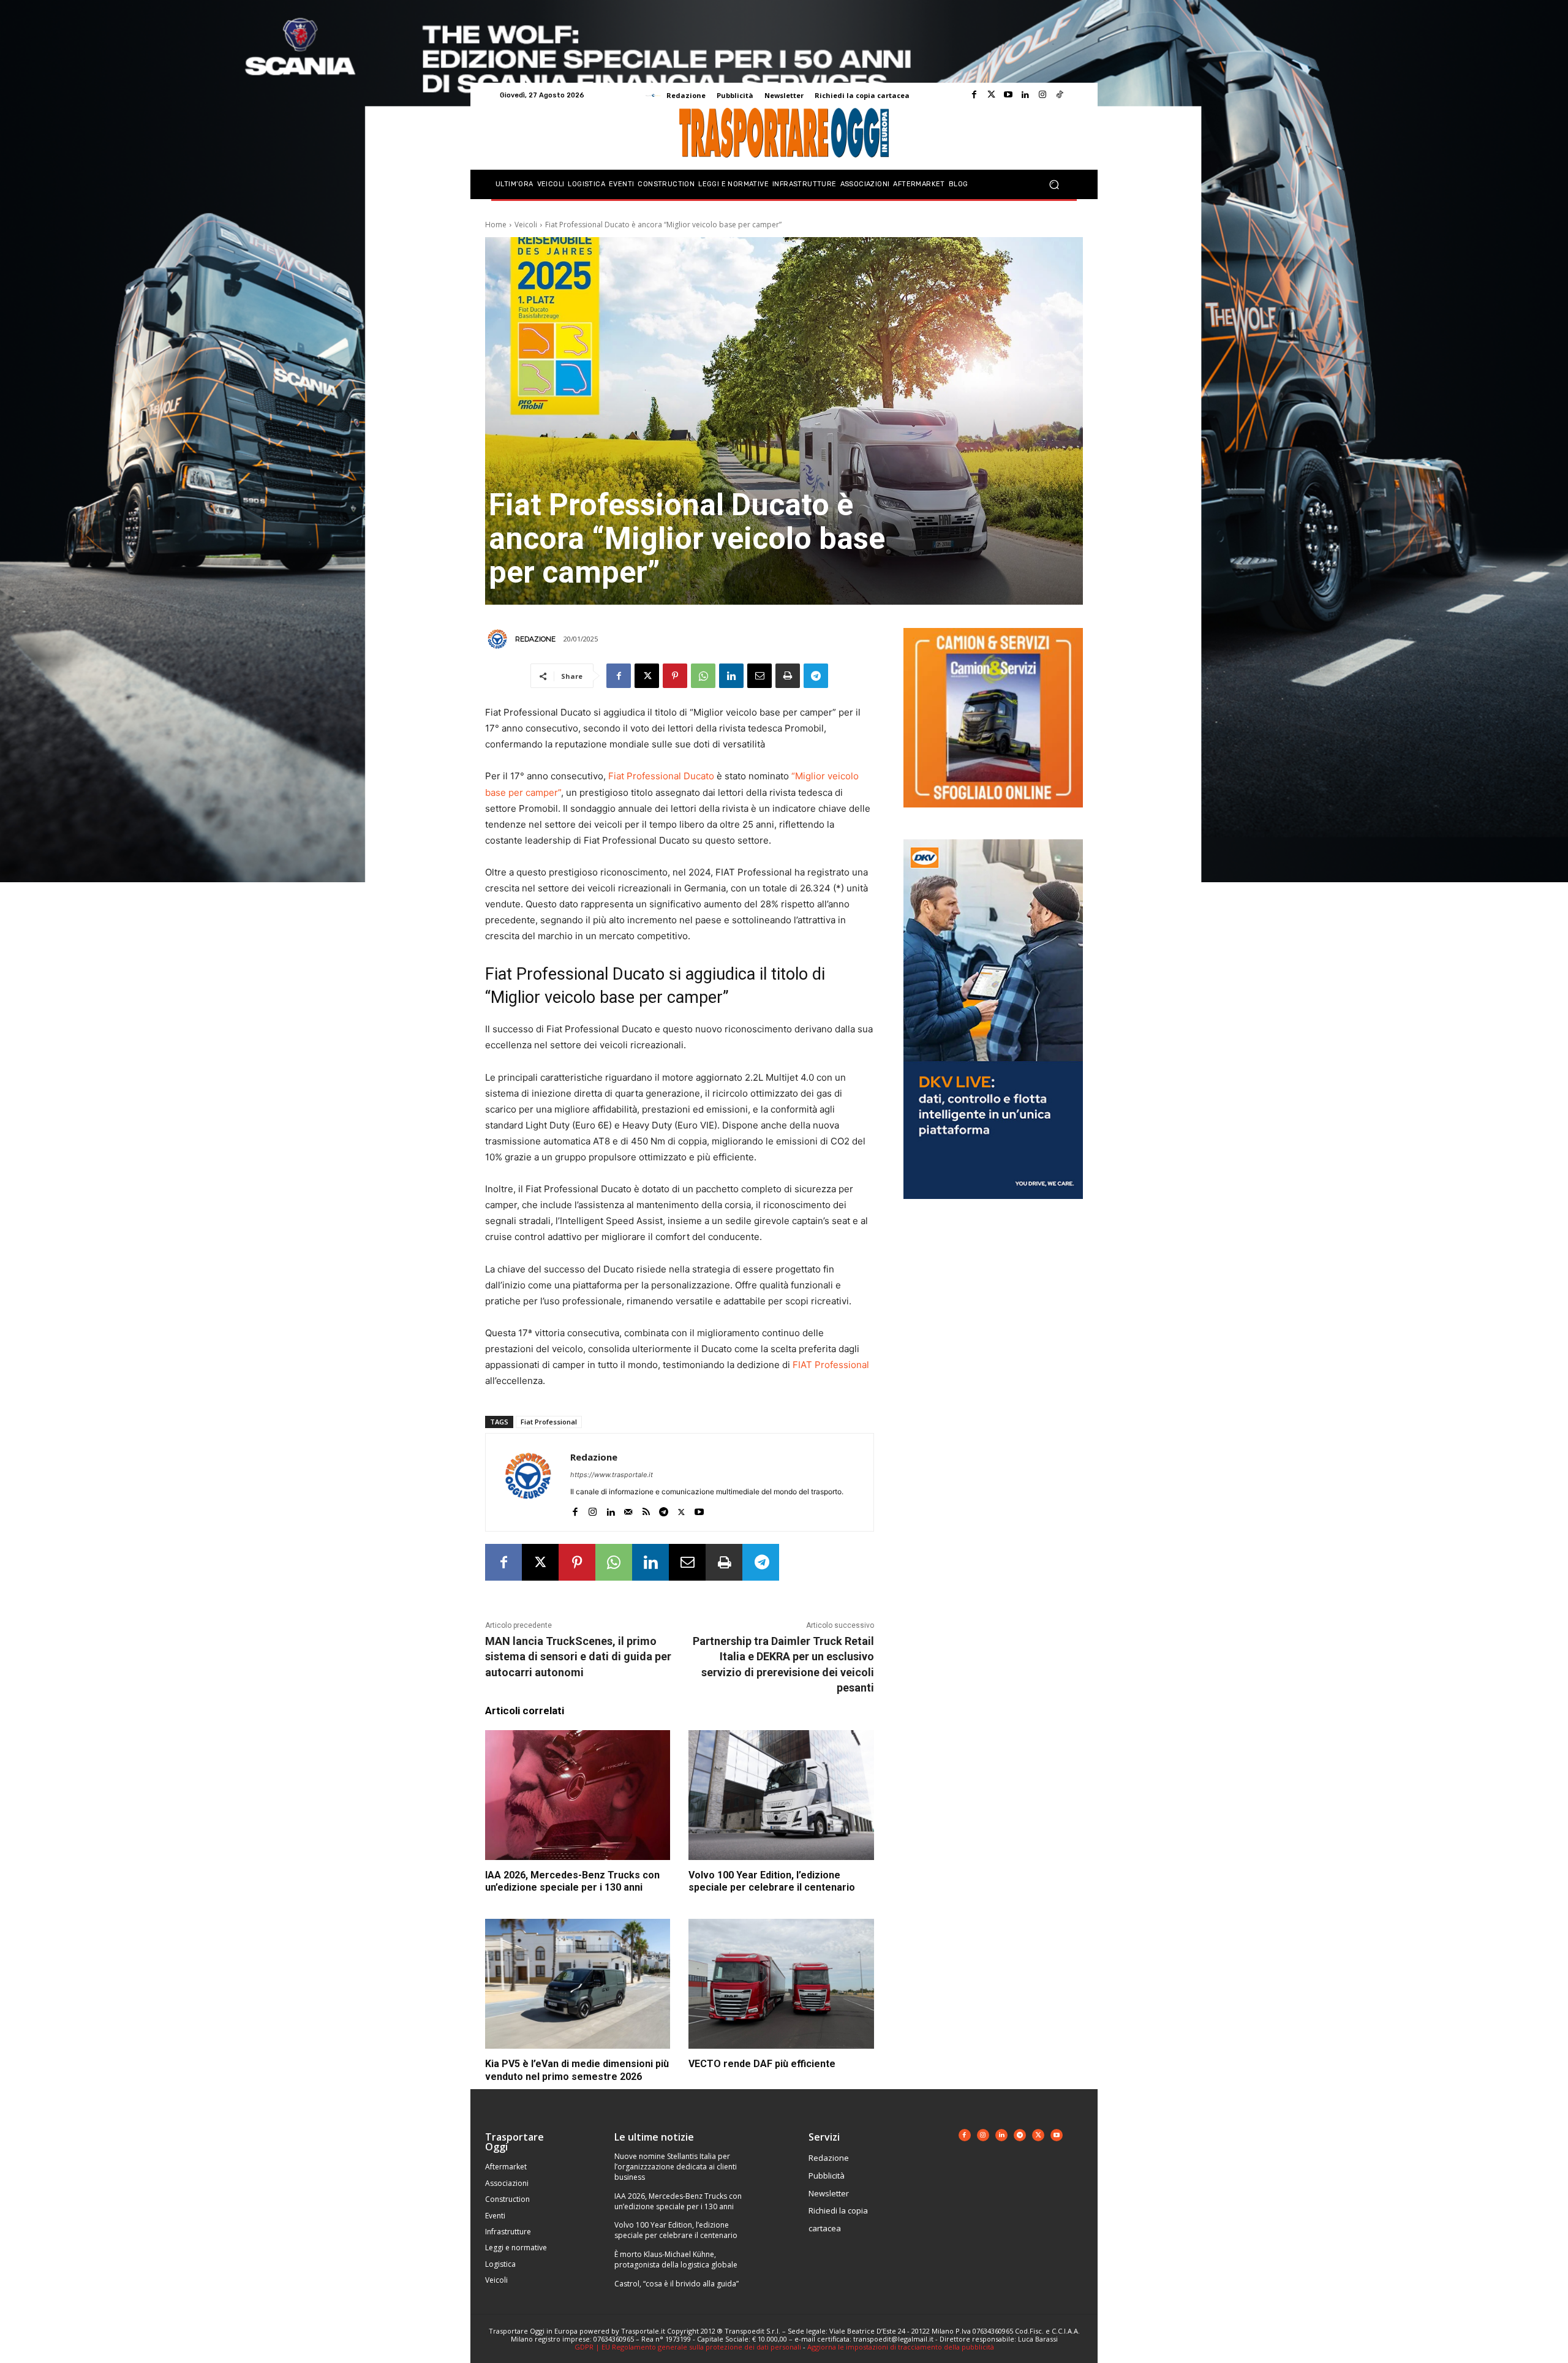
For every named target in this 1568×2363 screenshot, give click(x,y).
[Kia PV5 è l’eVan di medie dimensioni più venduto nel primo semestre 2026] (578, 1984)
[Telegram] (816, 676)
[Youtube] (1008, 95)
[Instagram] (1042, 95)
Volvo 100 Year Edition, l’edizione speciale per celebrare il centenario (772, 1881)
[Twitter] (991, 95)
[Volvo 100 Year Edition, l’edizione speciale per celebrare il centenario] (781, 1795)
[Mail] (628, 1509)
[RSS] (646, 1509)
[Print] (788, 676)
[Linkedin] (1025, 95)
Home (496, 225)
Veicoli (526, 225)
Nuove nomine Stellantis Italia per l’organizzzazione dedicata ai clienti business (676, 2167)
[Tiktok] (1060, 95)
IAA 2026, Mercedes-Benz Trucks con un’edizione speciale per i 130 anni (572, 1881)
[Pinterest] (675, 676)
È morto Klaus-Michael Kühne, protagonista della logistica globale (676, 2259)
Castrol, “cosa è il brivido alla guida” (677, 2284)
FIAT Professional (831, 1365)
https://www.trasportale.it (612, 1475)
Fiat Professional (549, 1422)
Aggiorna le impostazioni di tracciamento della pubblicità (901, 2347)
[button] (1054, 185)
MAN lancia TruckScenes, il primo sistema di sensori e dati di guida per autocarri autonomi (578, 1656)
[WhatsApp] (703, 676)
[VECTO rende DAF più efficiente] (781, 1984)
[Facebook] (974, 95)
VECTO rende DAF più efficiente (762, 2064)
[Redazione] (499, 639)
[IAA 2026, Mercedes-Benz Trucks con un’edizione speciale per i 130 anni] (578, 1795)
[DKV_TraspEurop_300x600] (993, 1208)
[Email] (759, 676)
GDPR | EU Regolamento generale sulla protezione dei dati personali (688, 2347)
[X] (647, 676)
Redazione (535, 639)
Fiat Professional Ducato (661, 776)
